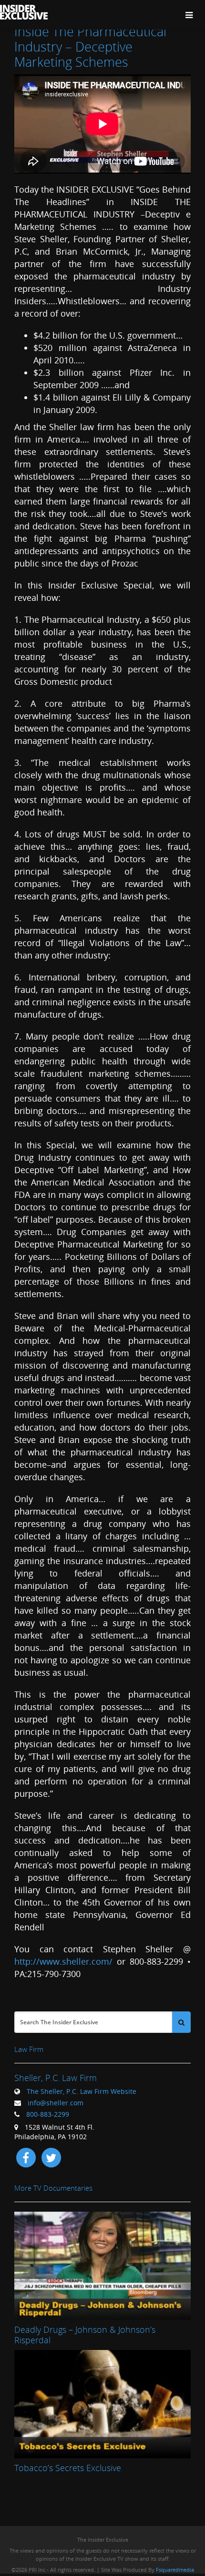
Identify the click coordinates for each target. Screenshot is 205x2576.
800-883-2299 (48, 2114)
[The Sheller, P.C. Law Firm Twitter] (51, 2157)
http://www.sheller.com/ (63, 1961)
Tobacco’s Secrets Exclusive (68, 2468)
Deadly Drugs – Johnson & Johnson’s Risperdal (85, 2335)
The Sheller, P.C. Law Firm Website (82, 2091)
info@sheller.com (56, 2103)
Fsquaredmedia (175, 2570)
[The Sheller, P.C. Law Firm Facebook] (26, 2157)
